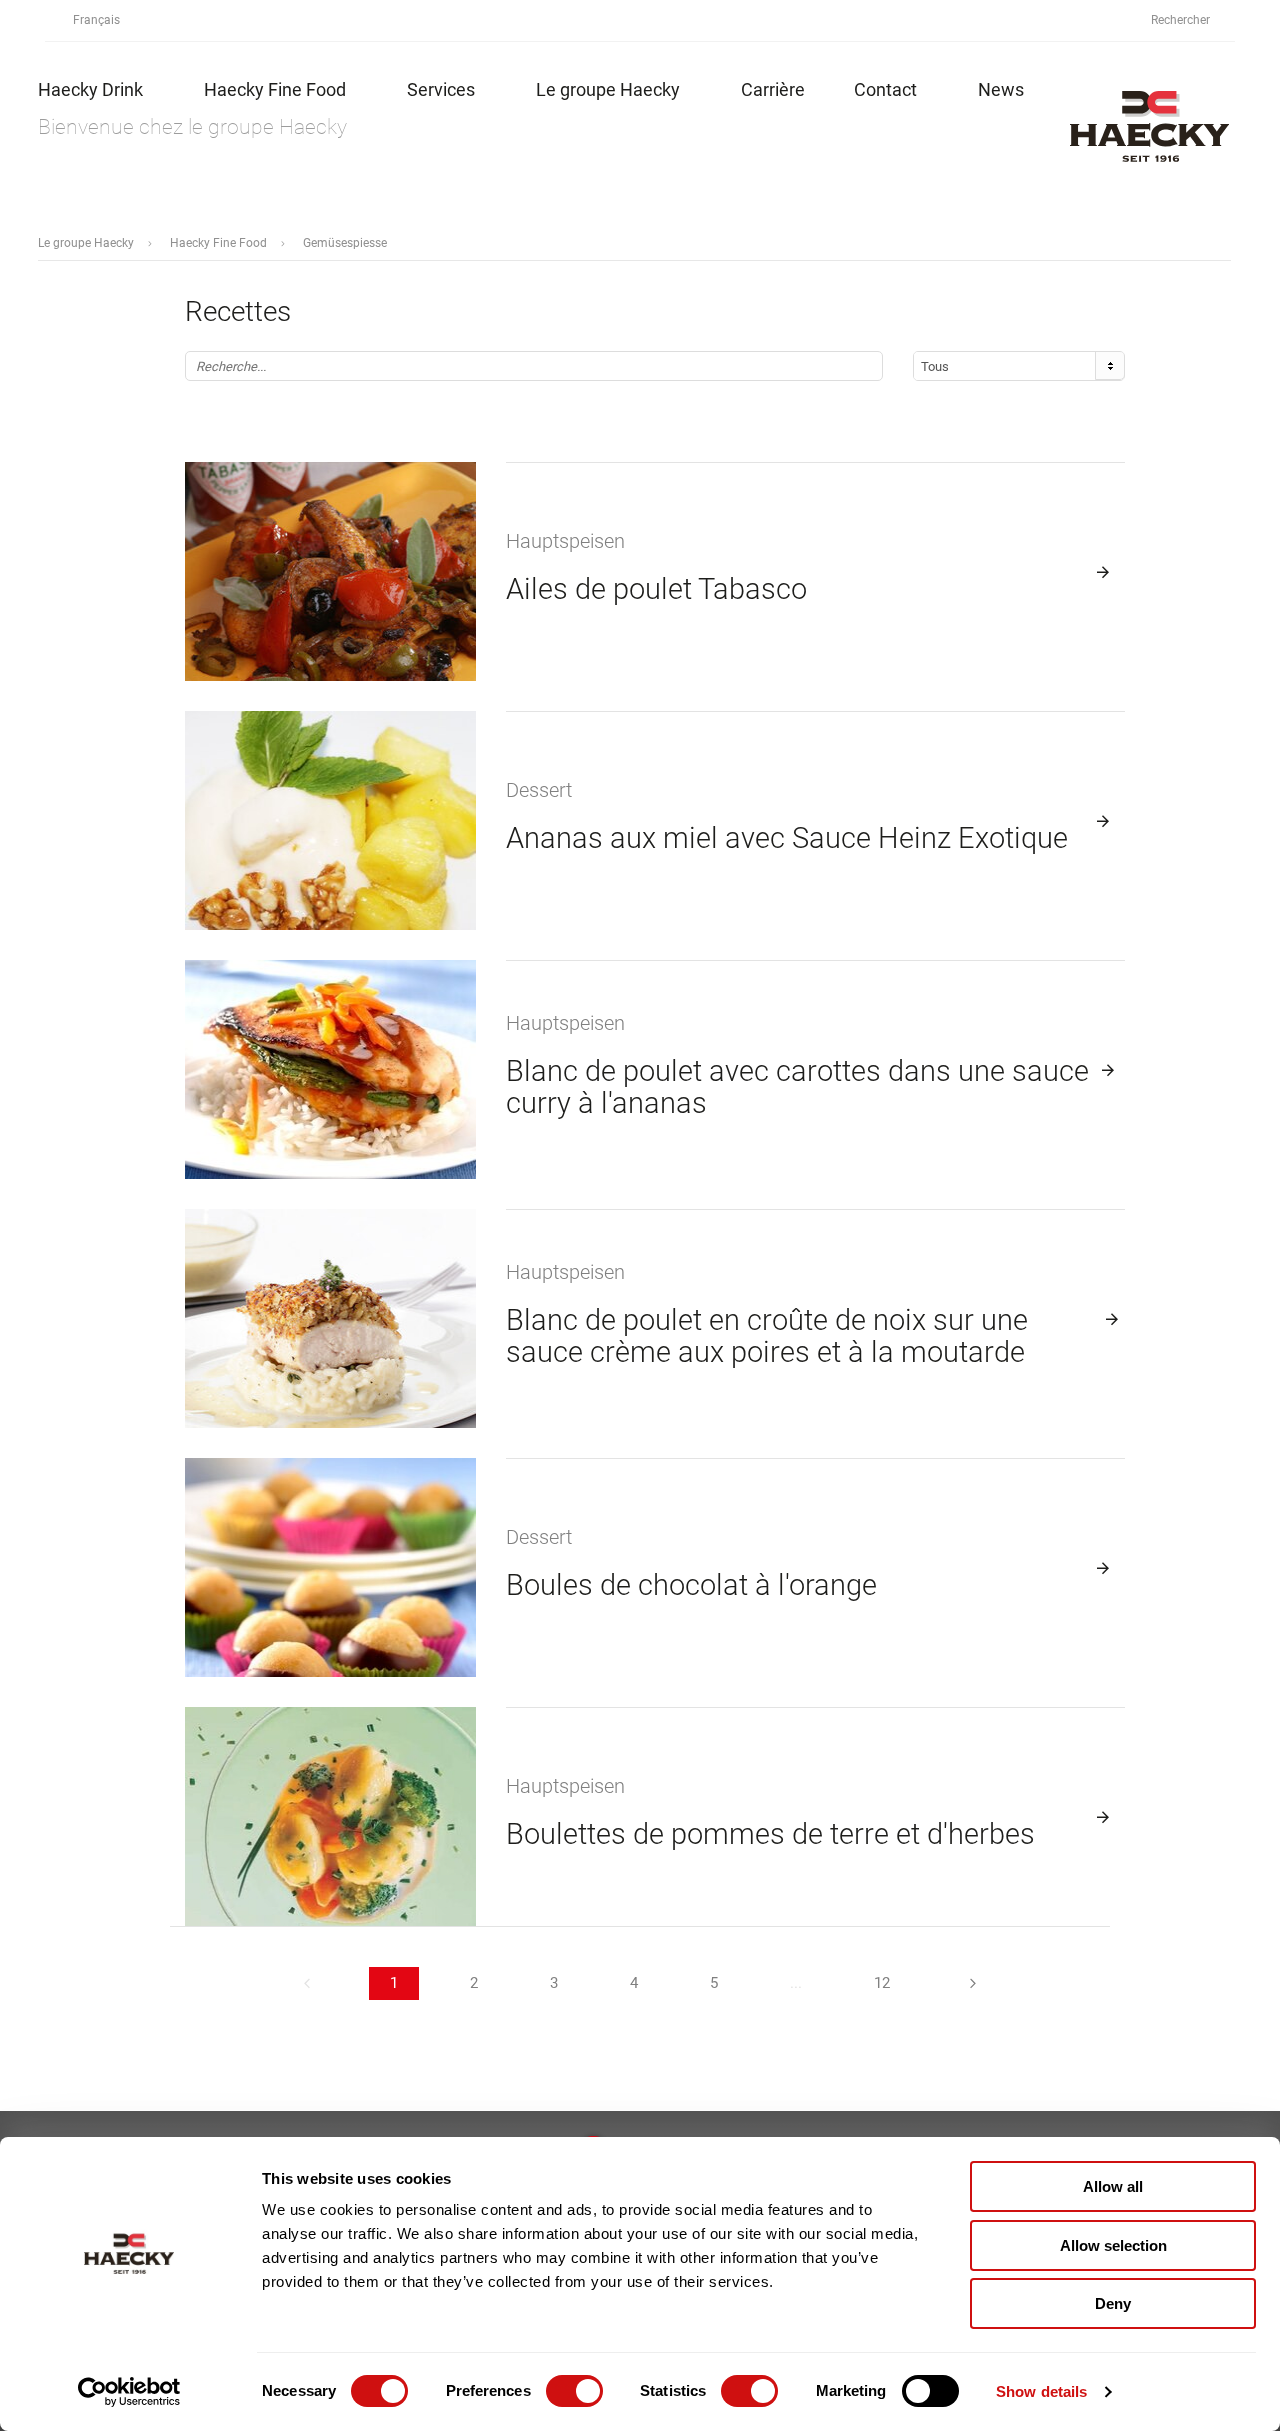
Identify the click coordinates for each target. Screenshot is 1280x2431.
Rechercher (1182, 20)
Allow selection (1113, 2245)
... (796, 1983)
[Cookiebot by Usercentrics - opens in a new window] (129, 2392)
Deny (1113, 2303)
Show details (1041, 2391)
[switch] (574, 2391)
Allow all (1113, 2186)
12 (882, 1983)
